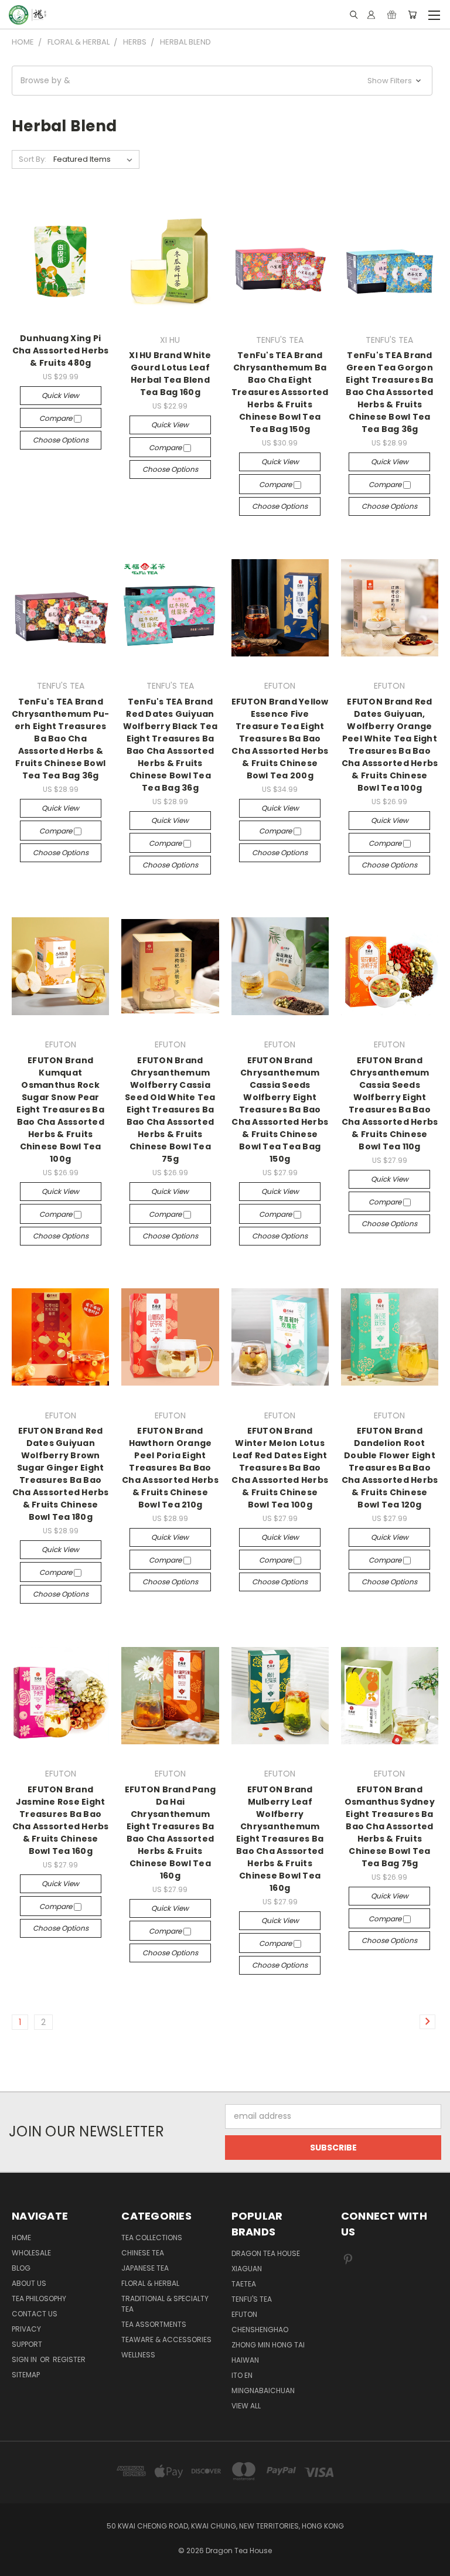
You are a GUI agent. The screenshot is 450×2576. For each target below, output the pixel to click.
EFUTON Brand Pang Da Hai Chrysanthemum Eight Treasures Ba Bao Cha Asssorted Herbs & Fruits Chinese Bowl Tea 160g (170, 1833)
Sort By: (33, 159)
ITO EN (242, 2375)
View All (246, 2406)
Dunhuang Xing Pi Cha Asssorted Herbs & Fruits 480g (61, 351)
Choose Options (61, 440)
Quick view (60, 395)
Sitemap (26, 2375)
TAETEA (244, 2284)
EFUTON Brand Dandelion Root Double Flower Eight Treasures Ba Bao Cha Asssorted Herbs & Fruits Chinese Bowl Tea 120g (390, 1468)
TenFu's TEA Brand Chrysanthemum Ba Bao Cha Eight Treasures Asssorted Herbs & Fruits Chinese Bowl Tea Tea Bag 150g (280, 392)
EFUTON (244, 2314)
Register (69, 2359)
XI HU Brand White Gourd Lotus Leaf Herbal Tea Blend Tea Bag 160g (170, 374)
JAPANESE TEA (145, 2268)
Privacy (26, 2329)
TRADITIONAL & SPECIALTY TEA (165, 2304)
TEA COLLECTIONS (152, 2238)
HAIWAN (245, 2360)
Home (21, 2238)
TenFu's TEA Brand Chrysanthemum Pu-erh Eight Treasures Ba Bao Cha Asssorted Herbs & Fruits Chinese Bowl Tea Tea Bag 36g (60, 739)
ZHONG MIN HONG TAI (268, 2345)
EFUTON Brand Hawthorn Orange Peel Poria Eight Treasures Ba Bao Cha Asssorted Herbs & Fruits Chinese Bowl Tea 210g (170, 1468)
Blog (21, 2268)
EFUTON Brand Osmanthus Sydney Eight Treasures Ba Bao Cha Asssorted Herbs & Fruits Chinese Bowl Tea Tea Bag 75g (390, 1826)
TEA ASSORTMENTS (154, 2324)
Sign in (25, 2359)
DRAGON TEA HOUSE (266, 2253)
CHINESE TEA (143, 2253)
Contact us (35, 2314)
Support (27, 2344)
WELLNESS (138, 2355)
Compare (57, 418)
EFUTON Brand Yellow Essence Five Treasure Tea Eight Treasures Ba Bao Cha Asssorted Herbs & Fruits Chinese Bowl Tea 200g (280, 739)
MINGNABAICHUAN (263, 2390)
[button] (222, 81)
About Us (29, 2283)
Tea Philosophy (39, 2298)
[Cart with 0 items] (412, 15)
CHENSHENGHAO (260, 2330)
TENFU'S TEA (252, 2299)
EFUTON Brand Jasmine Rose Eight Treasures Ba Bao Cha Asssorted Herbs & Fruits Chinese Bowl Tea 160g (61, 1820)
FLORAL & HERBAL (150, 2283)
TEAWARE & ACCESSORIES (166, 2340)
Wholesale (31, 2253)
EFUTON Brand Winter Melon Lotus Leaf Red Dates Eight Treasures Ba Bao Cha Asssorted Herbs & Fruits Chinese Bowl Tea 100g (280, 1468)
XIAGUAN (247, 2269)
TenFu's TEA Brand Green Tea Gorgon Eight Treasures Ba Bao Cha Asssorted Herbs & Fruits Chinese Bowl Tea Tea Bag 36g (390, 392)
